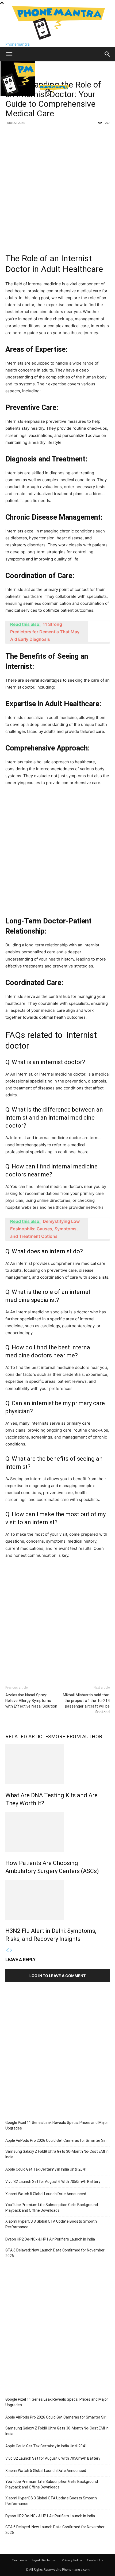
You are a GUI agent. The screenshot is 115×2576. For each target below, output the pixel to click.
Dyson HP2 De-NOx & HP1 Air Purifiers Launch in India (50, 2239)
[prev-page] (7, 1950)
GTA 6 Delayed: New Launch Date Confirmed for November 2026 (55, 2253)
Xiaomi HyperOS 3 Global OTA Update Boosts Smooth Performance (51, 2224)
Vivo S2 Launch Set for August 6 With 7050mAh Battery (53, 2182)
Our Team (19, 2560)
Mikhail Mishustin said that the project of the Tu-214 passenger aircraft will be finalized (86, 1703)
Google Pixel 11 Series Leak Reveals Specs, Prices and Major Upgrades (57, 2125)
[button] (9, 54)
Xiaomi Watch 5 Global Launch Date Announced (46, 2194)
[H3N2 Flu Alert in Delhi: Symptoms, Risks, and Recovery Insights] (57, 1900)
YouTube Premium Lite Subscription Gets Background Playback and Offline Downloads (52, 2208)
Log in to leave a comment (57, 1976)
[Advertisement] (57, 187)
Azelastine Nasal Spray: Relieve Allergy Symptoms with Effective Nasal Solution (31, 1701)
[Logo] (18, 95)
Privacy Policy (72, 2560)
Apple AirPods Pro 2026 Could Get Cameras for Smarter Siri (56, 2140)
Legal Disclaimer (44, 2560)
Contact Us (95, 2560)
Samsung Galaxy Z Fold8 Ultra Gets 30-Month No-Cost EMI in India (57, 2154)
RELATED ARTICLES (28, 1737)
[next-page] (11, 1950)
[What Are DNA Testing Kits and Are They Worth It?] (57, 1764)
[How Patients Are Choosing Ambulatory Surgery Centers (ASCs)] (57, 1832)
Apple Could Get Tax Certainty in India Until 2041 (46, 2169)
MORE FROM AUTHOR (77, 1737)
